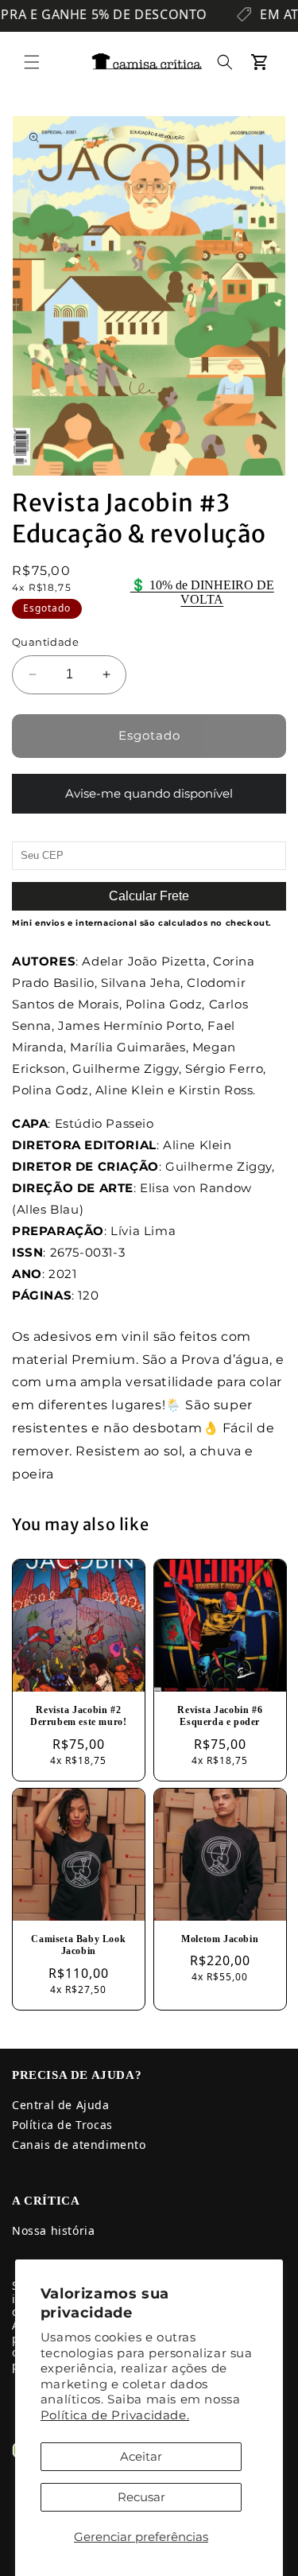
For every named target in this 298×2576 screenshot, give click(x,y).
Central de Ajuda (61, 2105)
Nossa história (53, 2230)
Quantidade (45, 642)
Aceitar (141, 2456)
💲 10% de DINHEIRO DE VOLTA (202, 592)
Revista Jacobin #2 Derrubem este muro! (78, 1716)
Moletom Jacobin (220, 1939)
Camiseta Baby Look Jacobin (78, 1945)
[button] (32, 62)
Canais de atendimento (79, 2145)
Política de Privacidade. (115, 2415)
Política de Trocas (62, 2125)
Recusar (141, 2497)
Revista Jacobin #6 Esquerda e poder (220, 1716)
